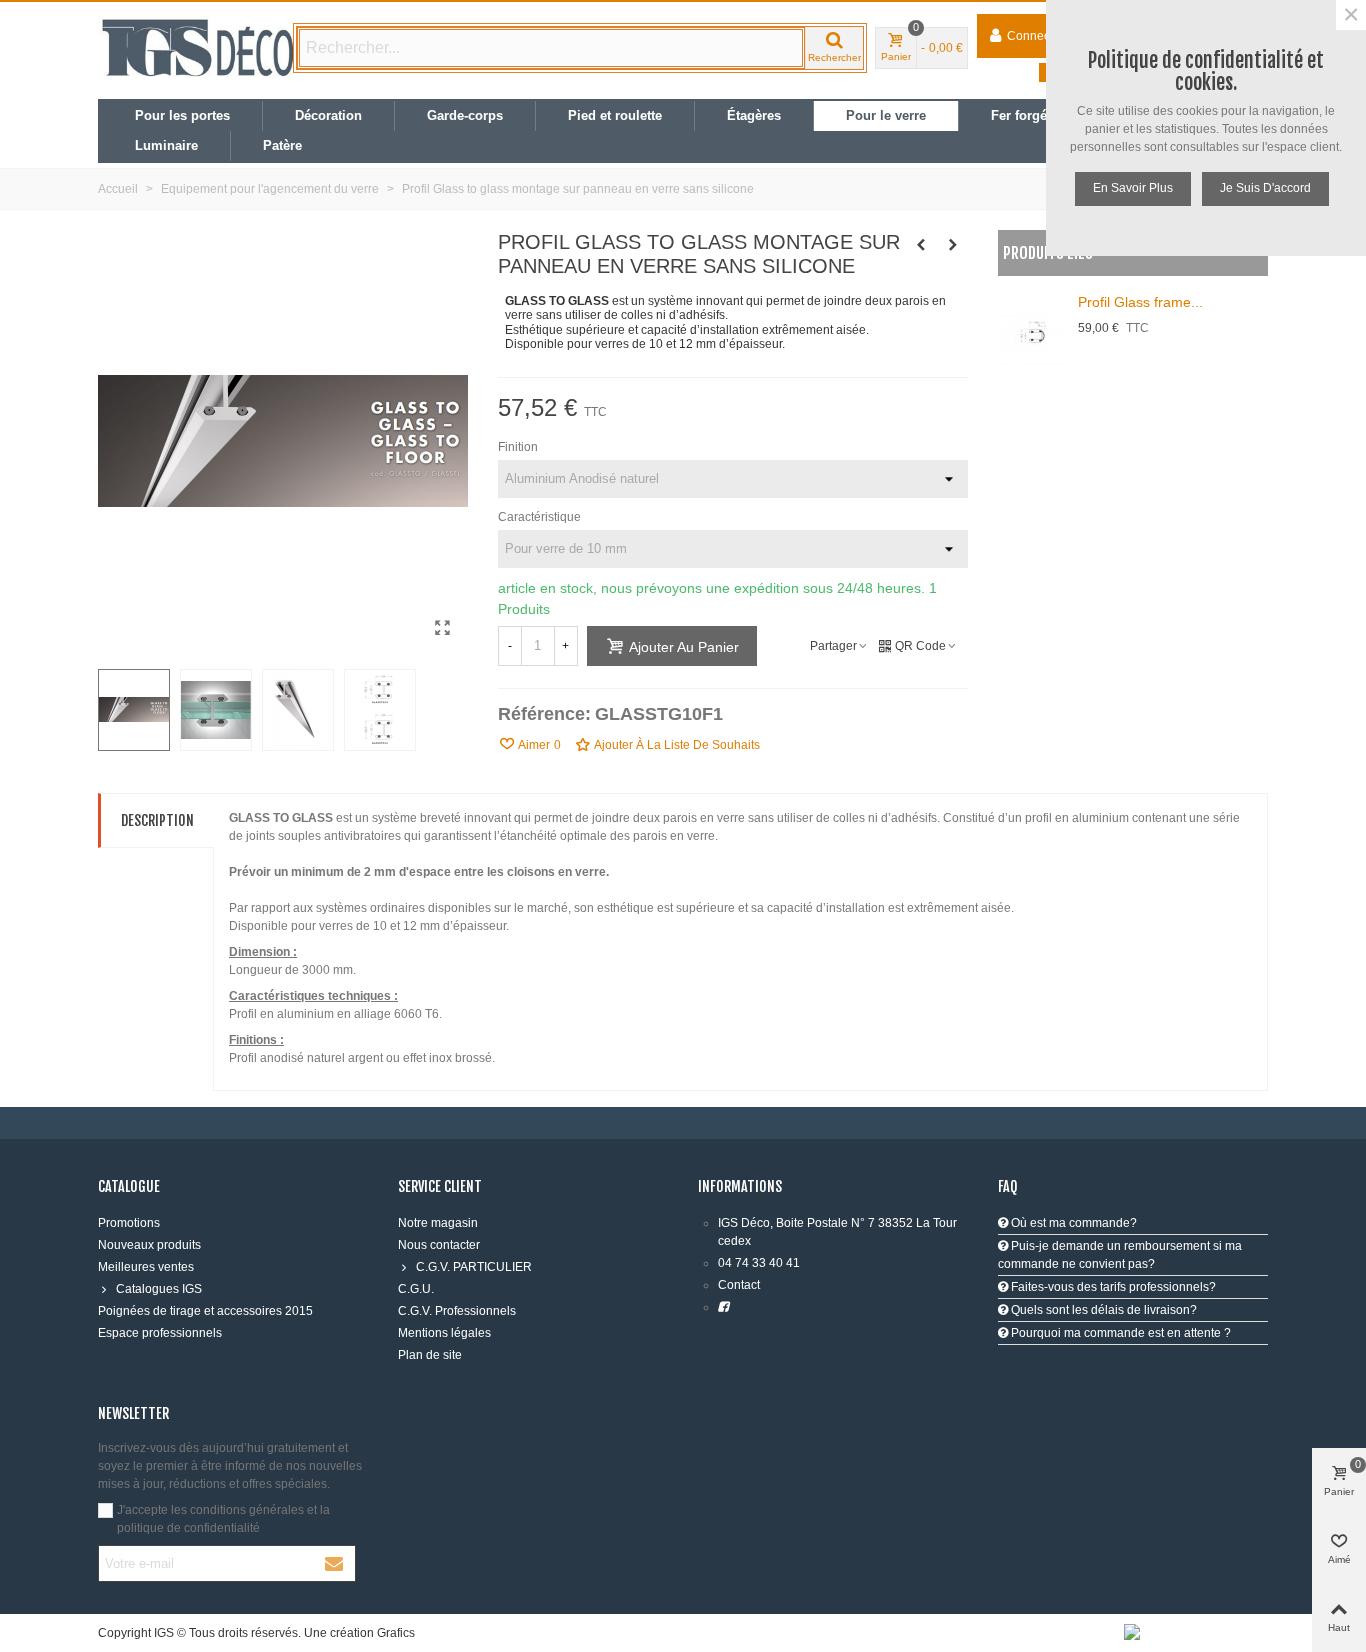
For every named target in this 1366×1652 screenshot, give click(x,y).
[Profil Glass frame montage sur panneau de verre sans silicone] (921, 245)
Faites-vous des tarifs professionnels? (1112, 1287)
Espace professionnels (160, 1333)
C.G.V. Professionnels (457, 1311)
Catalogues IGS (159, 1289)
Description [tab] (157, 820)
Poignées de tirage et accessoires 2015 (205, 1311)
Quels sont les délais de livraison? (1102, 1310)
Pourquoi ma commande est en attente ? (1119, 1333)
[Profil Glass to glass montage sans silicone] (443, 628)
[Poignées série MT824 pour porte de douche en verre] (953, 245)
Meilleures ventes (146, 1267)
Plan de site (430, 1355)
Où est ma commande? (1072, 1223)
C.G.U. (416, 1289)
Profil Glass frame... (1140, 302)
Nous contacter (439, 1245)
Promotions (129, 1223)
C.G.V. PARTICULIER (474, 1267)
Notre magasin (438, 1223)
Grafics (396, 1633)
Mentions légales (444, 1333)
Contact (739, 1285)
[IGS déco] (198, 48)
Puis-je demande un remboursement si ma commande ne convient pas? (1120, 1255)
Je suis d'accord (1265, 188)
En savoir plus (1133, 188)
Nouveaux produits (149, 1245)
